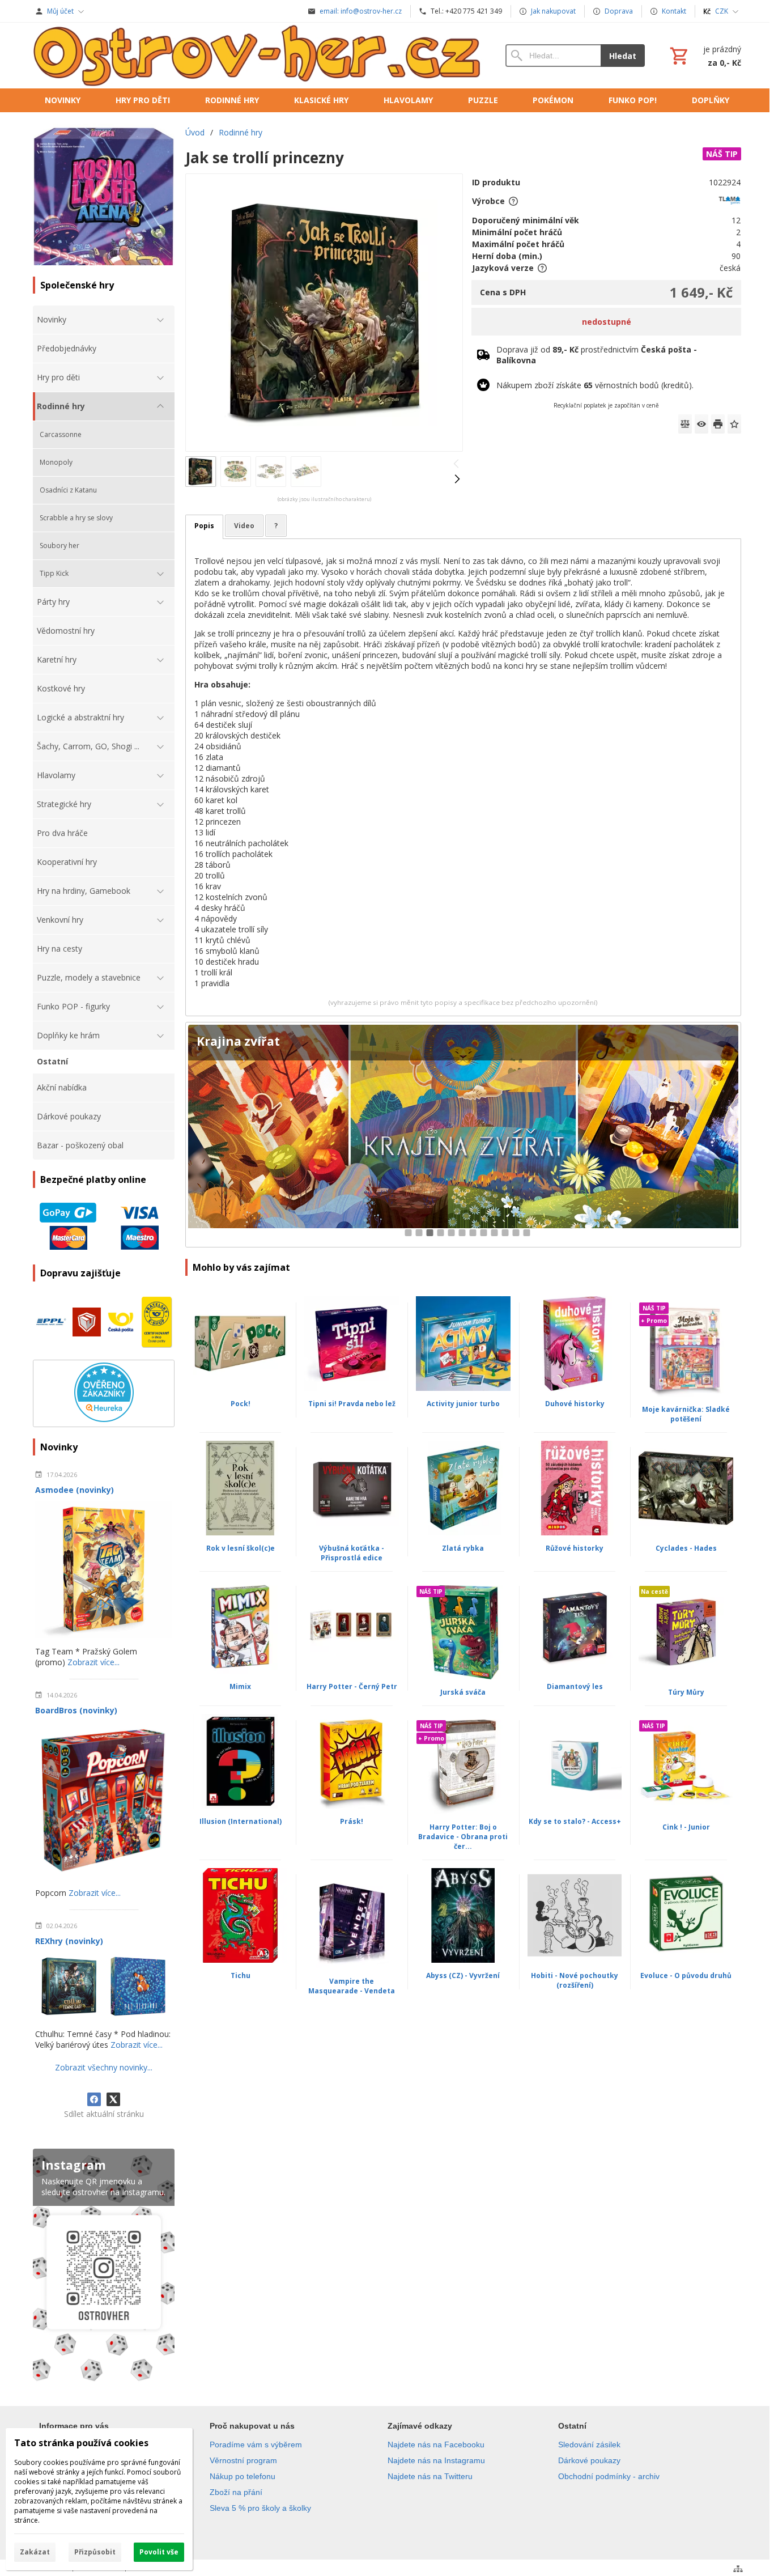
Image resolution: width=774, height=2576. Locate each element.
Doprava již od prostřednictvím (597, 355)
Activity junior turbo (463, 1404)
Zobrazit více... (93, 1662)
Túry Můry (686, 1692)
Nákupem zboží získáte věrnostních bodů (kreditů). (595, 385)
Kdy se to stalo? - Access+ (575, 1821)
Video (244, 526)
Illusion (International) (241, 1821)
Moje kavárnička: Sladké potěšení (686, 1414)
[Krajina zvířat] (463, 1135)
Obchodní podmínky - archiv (609, 2476)
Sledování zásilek (589, 2445)
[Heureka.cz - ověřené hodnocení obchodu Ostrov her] (104, 1419)
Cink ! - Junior (686, 1827)
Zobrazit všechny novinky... (104, 2067)
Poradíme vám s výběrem (256, 2445)
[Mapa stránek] (738, 2569)
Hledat (623, 56)
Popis (204, 526)
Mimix (240, 1686)
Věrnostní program (243, 2460)
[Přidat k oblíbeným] (734, 424)
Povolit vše (159, 2552)
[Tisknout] (718, 424)
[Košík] (704, 56)
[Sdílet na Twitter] (113, 2099)
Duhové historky (575, 1404)
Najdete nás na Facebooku (436, 2445)
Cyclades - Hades (686, 1548)
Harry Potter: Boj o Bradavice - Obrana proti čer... (463, 1837)
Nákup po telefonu (243, 2476)
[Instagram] (104, 2267)
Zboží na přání (236, 2492)
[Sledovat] (701, 424)
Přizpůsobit (95, 2552)
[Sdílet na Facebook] (94, 2099)
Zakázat (35, 2552)
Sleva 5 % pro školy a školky (260, 2508)
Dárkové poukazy (589, 2460)
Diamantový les (575, 1686)
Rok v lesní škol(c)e (241, 1548)
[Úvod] (258, 56)
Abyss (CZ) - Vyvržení (463, 1976)
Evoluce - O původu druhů (686, 1976)
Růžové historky (575, 1548)
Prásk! (352, 1821)
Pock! (241, 1404)
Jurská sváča (463, 1692)
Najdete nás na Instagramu (436, 2460)
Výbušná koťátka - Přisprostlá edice (352, 1553)
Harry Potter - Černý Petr (352, 1686)
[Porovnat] (685, 424)
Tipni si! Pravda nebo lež (352, 1404)
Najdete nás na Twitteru (430, 2476)
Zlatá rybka (463, 1548)
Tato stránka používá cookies (81, 2443)
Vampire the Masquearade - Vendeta (352, 1986)
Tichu (241, 1976)
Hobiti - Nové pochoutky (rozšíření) (575, 1980)
